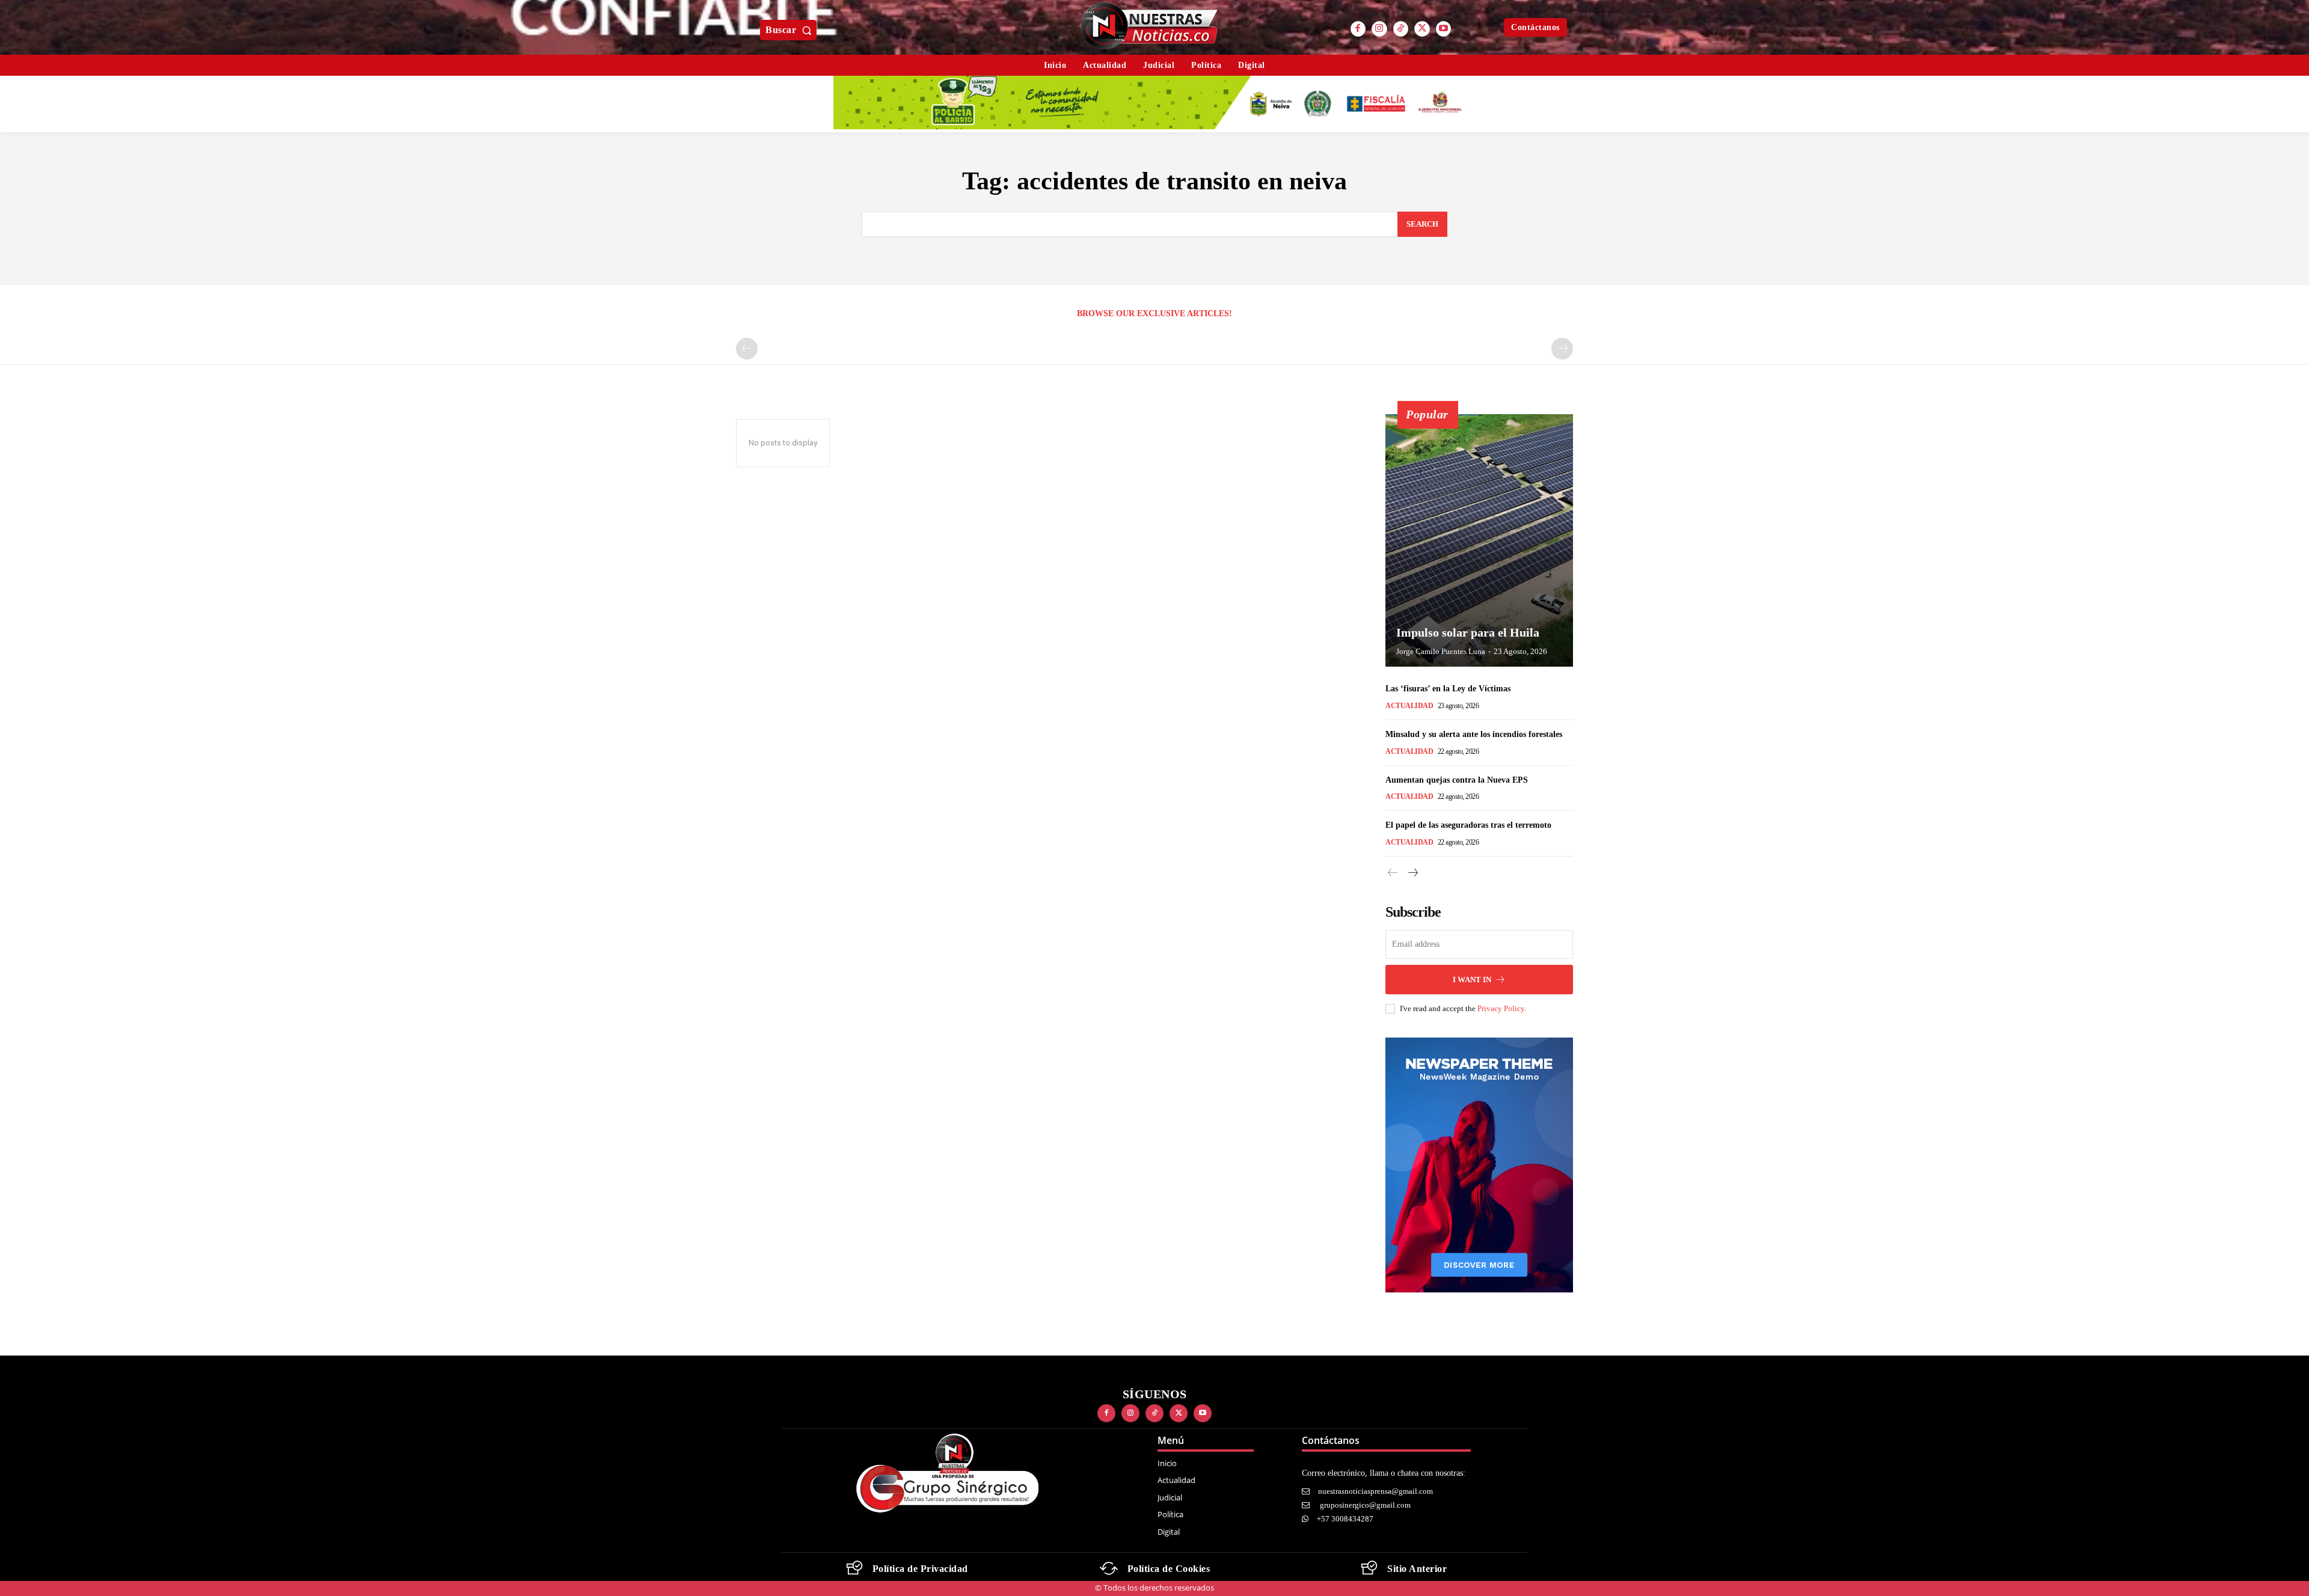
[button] (791, 30)
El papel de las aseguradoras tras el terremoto (1468, 825)
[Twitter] (1422, 29)
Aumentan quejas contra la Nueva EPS (1457, 780)
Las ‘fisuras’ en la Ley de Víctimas (1448, 689)
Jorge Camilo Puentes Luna (1441, 651)
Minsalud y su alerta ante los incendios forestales (1474, 734)
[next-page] (1412, 873)
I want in (1472, 980)
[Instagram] (1379, 29)
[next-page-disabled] (1562, 349)
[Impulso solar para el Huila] (1479, 540)
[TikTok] (1401, 29)
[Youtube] (1444, 29)
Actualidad (1409, 706)
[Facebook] (1358, 29)
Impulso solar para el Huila (1468, 632)
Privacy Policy (1501, 1008)
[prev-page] (747, 349)
